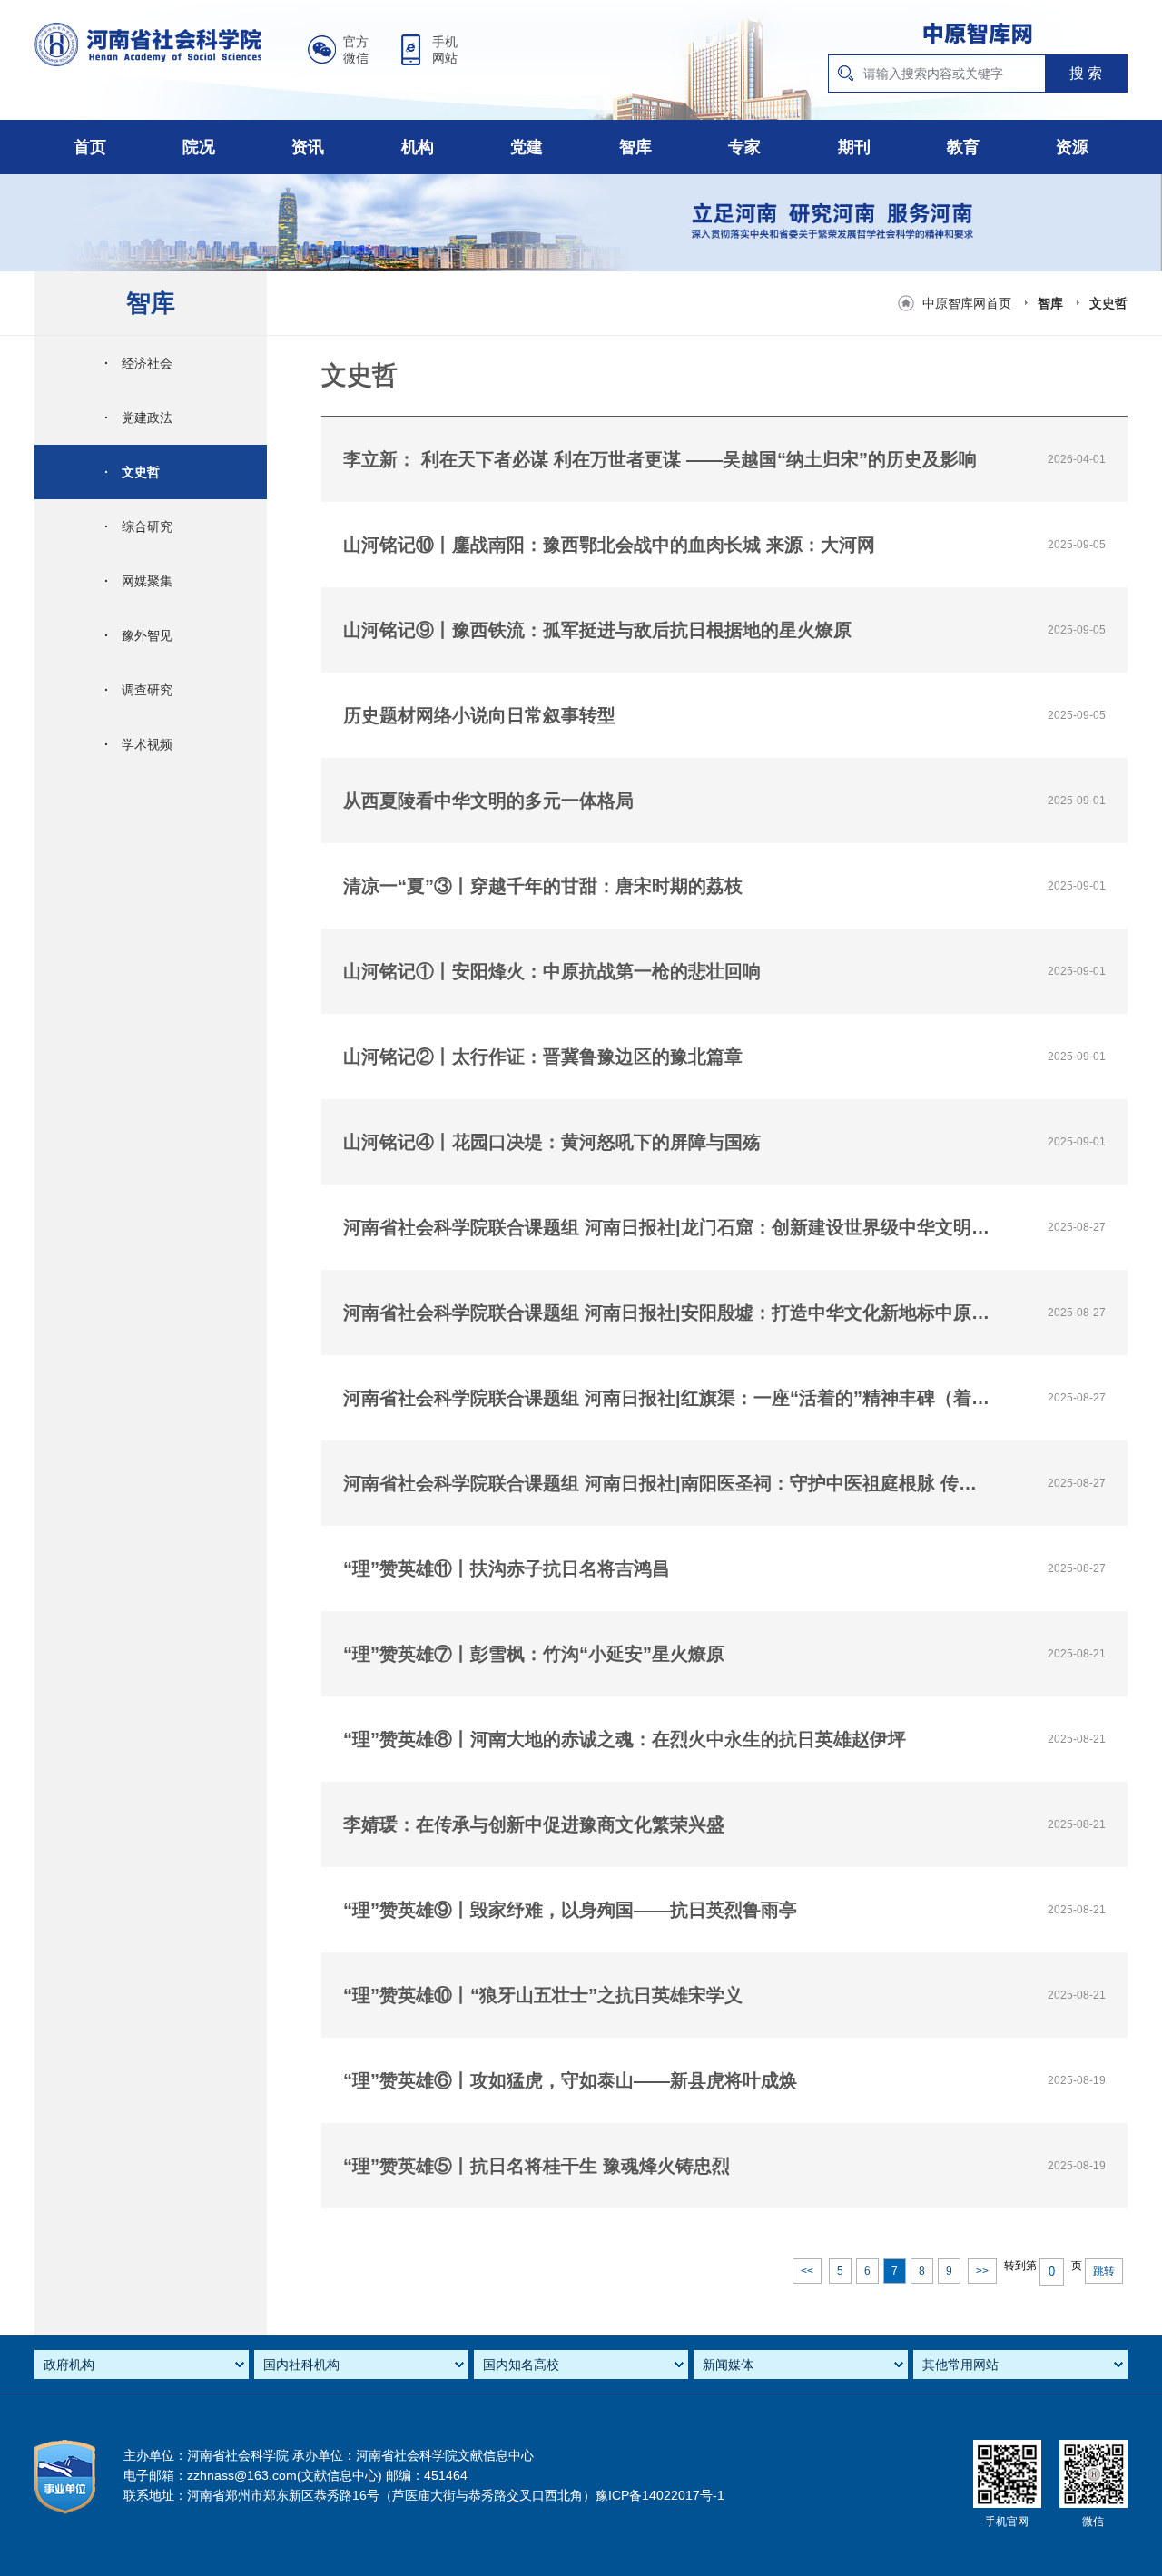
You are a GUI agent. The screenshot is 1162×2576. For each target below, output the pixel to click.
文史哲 (1108, 303)
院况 (199, 147)
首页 (90, 147)
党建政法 (138, 418)
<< (807, 2271)
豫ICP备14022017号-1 (660, 2495)
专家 (744, 147)
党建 (527, 147)
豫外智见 (138, 635)
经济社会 (138, 363)
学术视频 (138, 744)
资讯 (308, 147)
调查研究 (138, 690)
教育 (963, 147)
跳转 (1104, 2271)
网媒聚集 (138, 581)
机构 (418, 147)
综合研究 (138, 526)
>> (982, 2271)
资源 (1072, 147)
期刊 (854, 147)
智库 (635, 147)
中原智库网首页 (967, 303)
